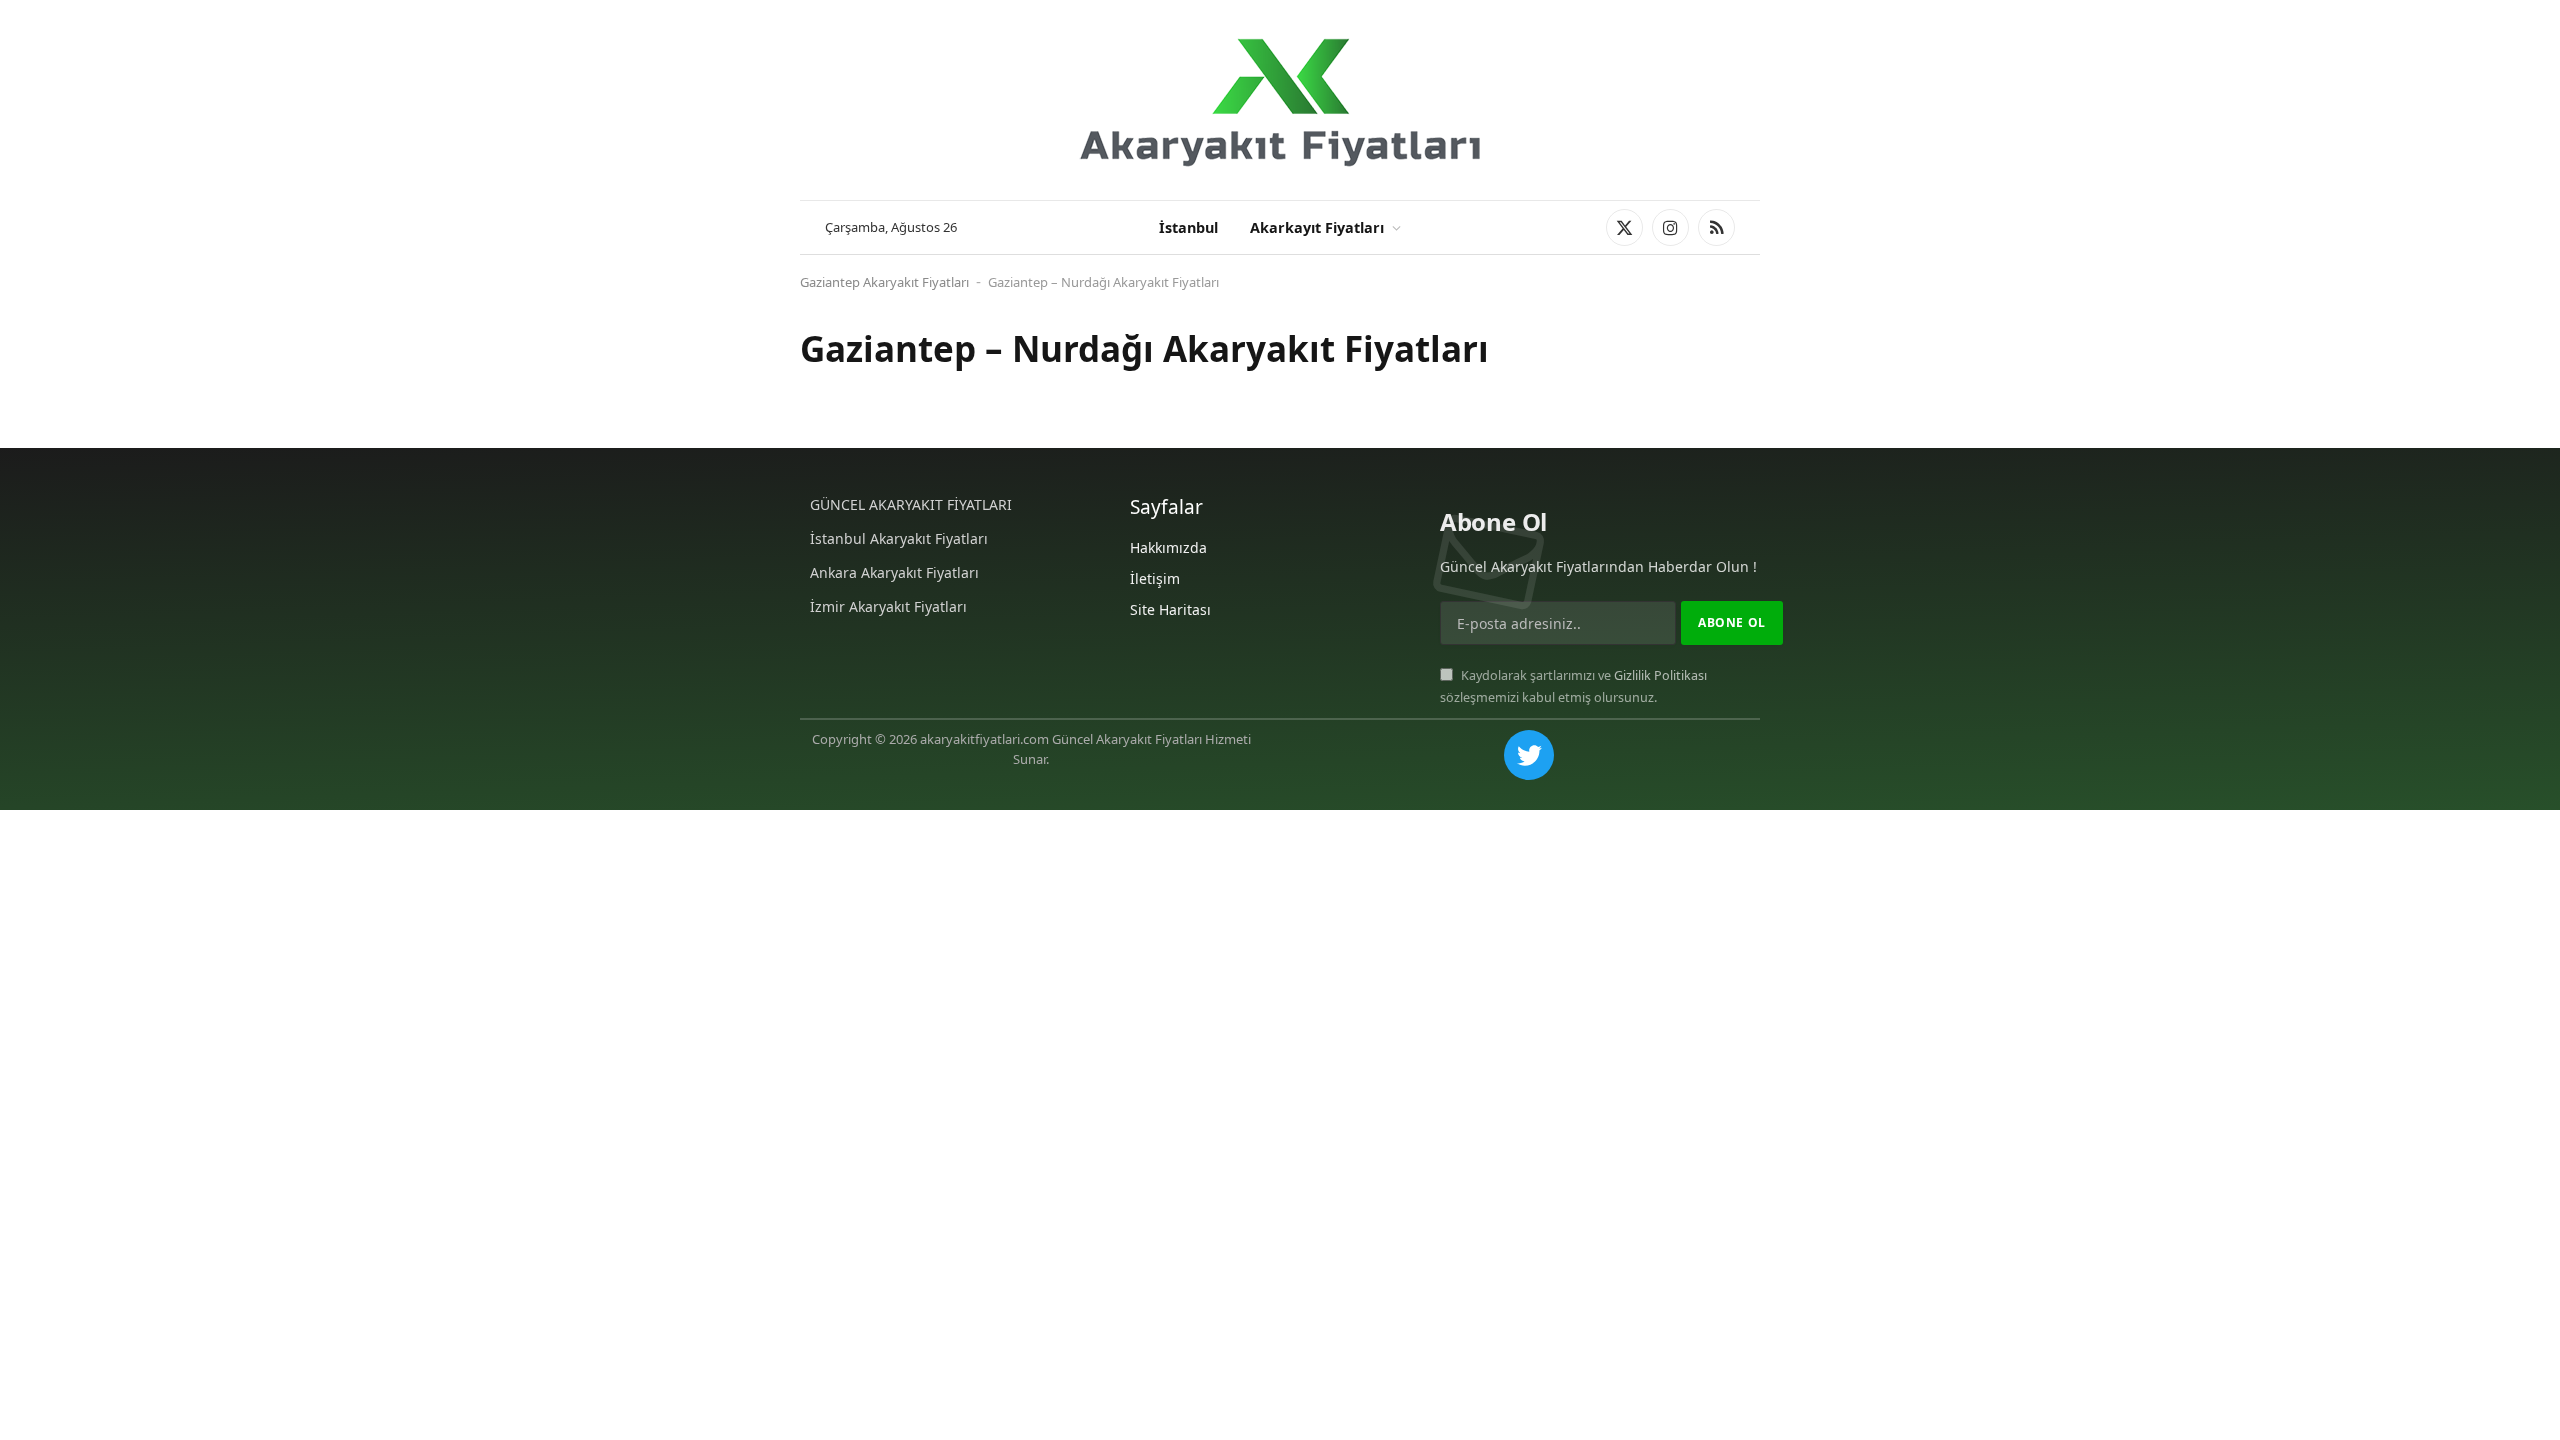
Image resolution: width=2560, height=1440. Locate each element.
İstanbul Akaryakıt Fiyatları (899, 538)
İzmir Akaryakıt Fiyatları (888, 606)
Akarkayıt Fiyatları (1317, 227)
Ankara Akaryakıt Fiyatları (894, 572)
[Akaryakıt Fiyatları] (1280, 100)
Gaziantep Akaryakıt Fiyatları (884, 282)
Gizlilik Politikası (1660, 675)
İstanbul (1188, 227)
